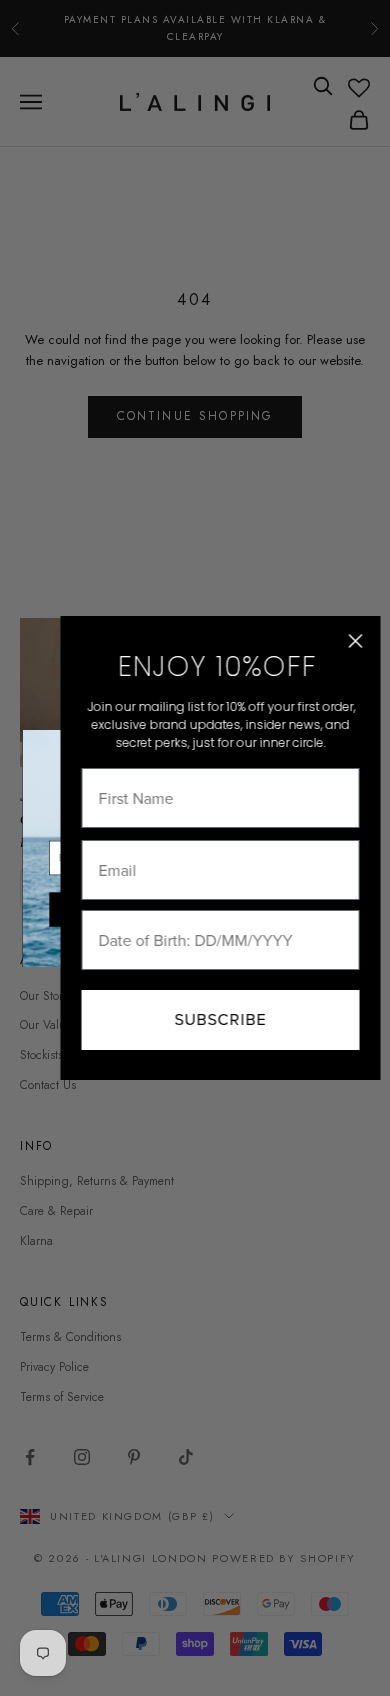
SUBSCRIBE (220, 1019)
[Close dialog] (355, 641)
